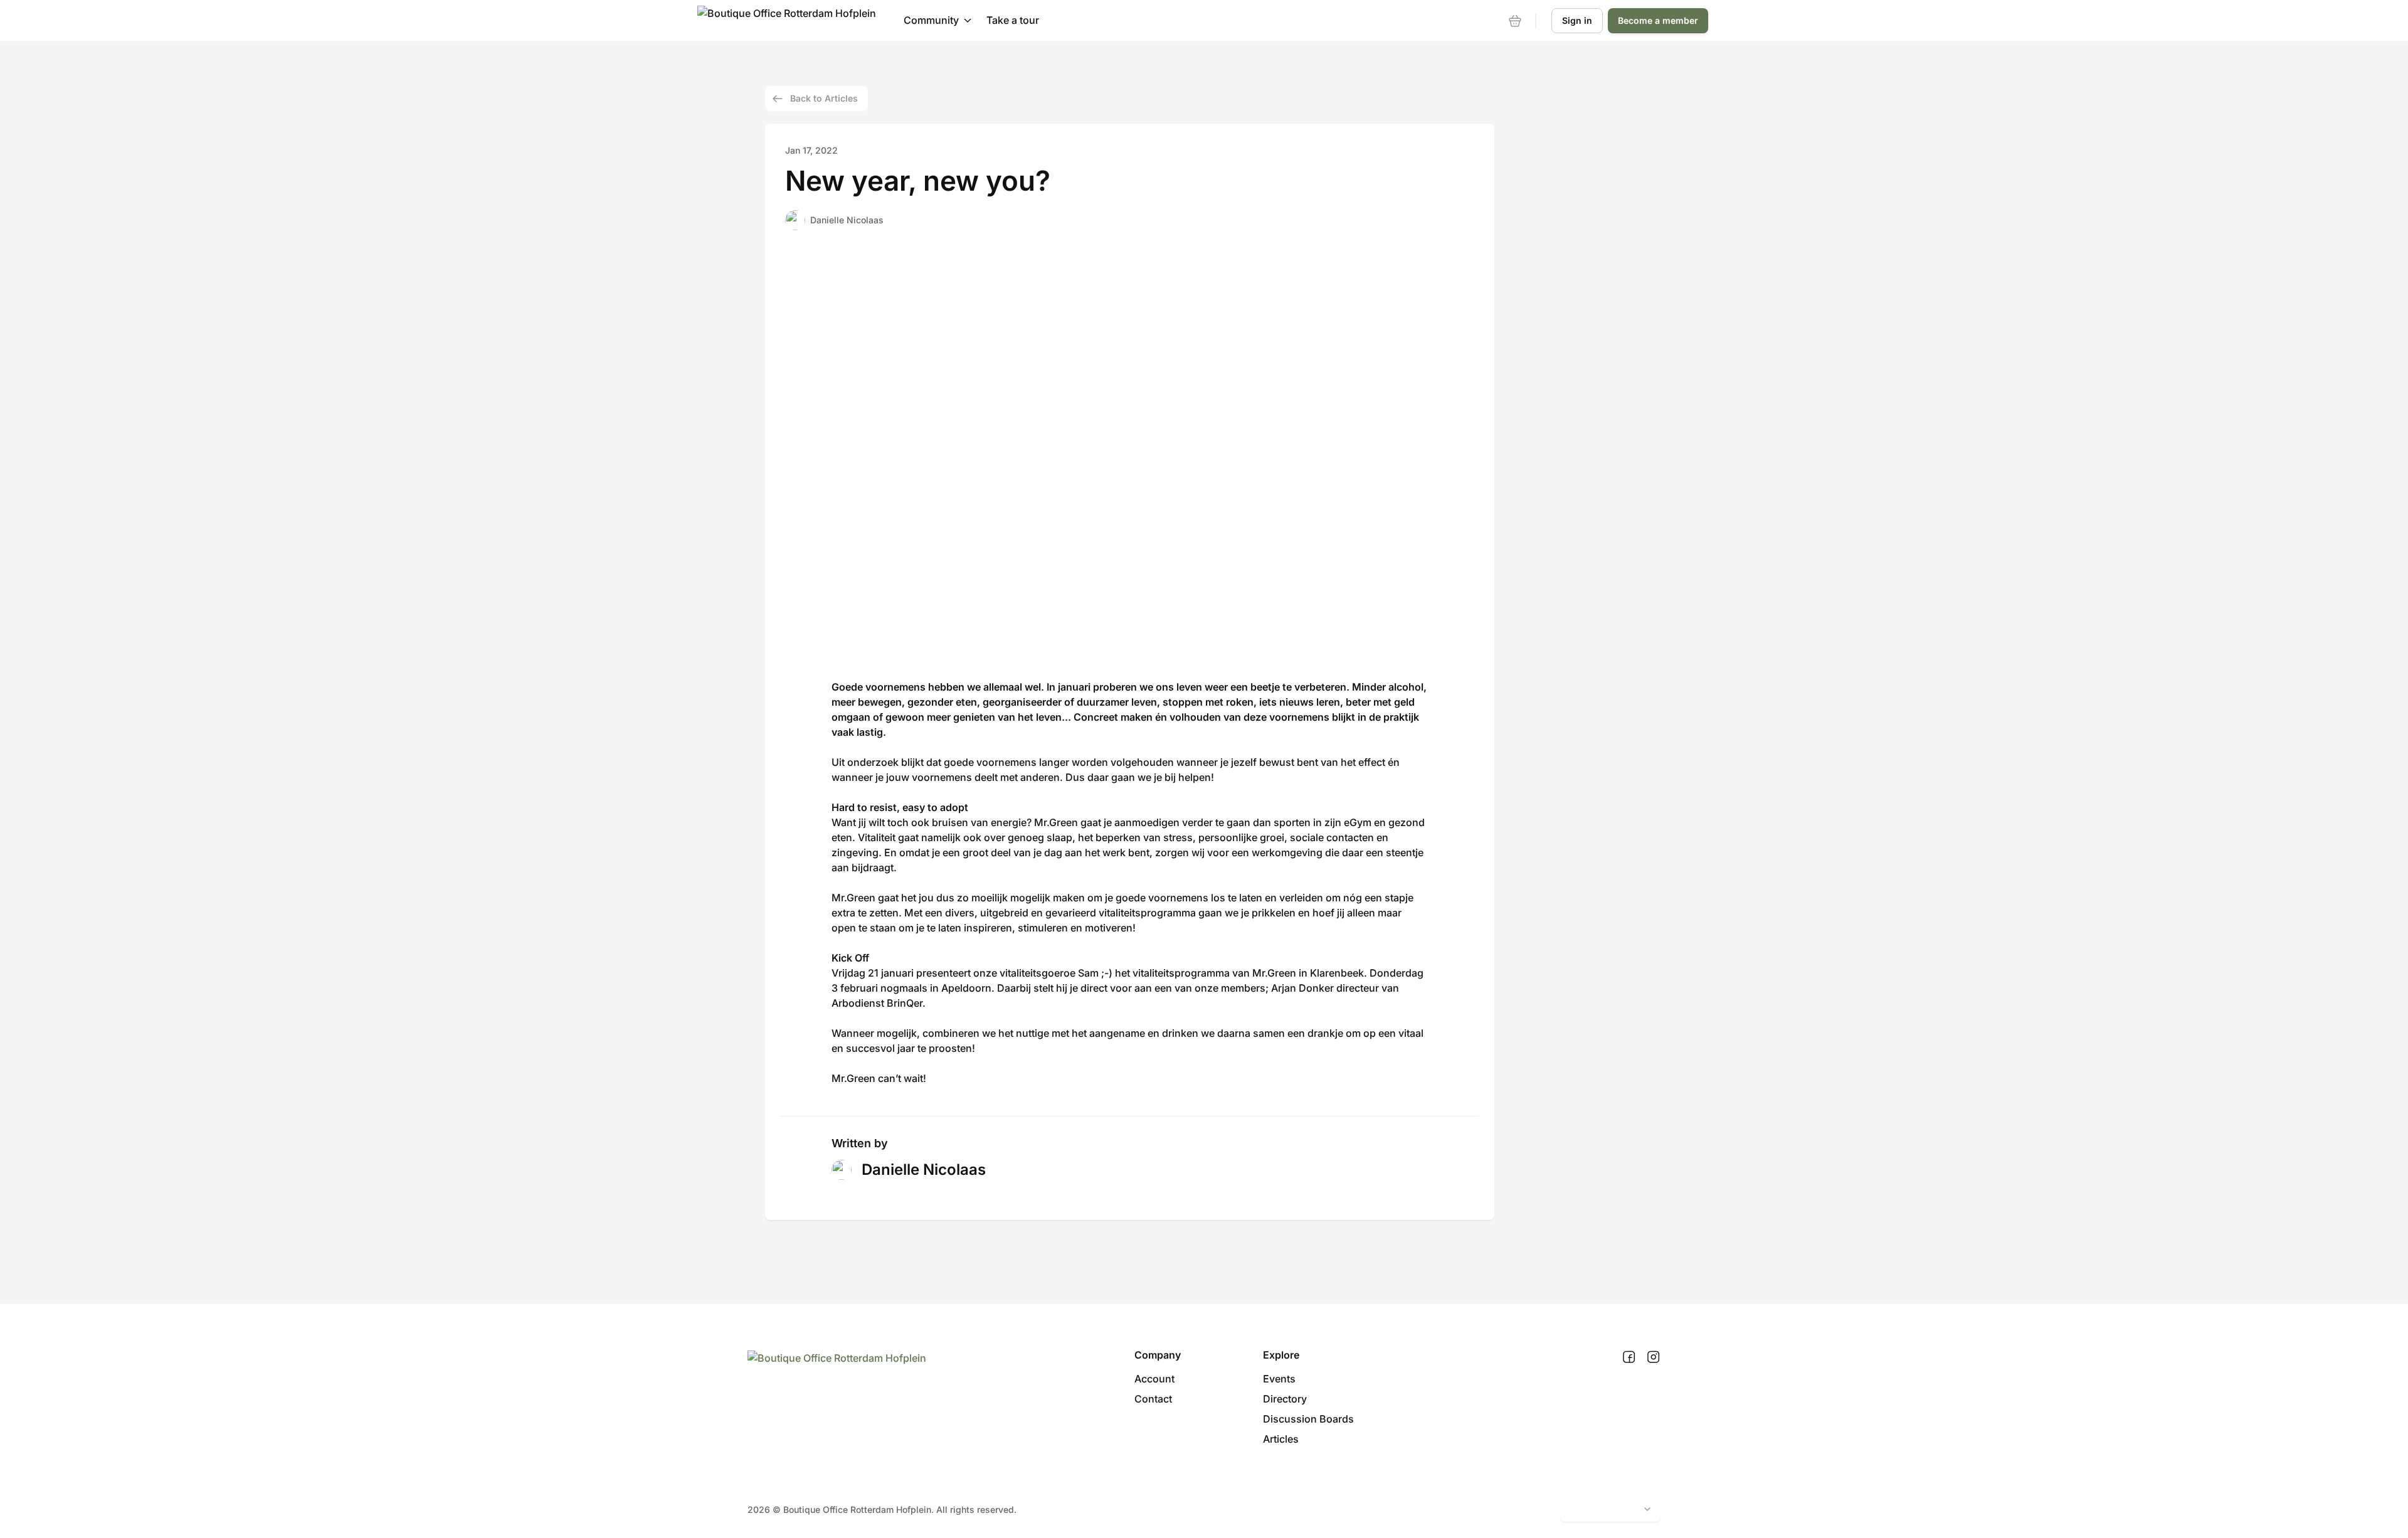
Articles (1281, 1439)
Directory (1285, 1399)
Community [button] (931, 20)
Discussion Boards (1308, 1419)
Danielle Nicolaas (847, 220)
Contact (1153, 1399)
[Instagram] (1653, 1357)
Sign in (1577, 20)
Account (1154, 1379)
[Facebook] (1629, 1357)
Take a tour (1013, 20)
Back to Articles (824, 98)
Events (1279, 1379)
